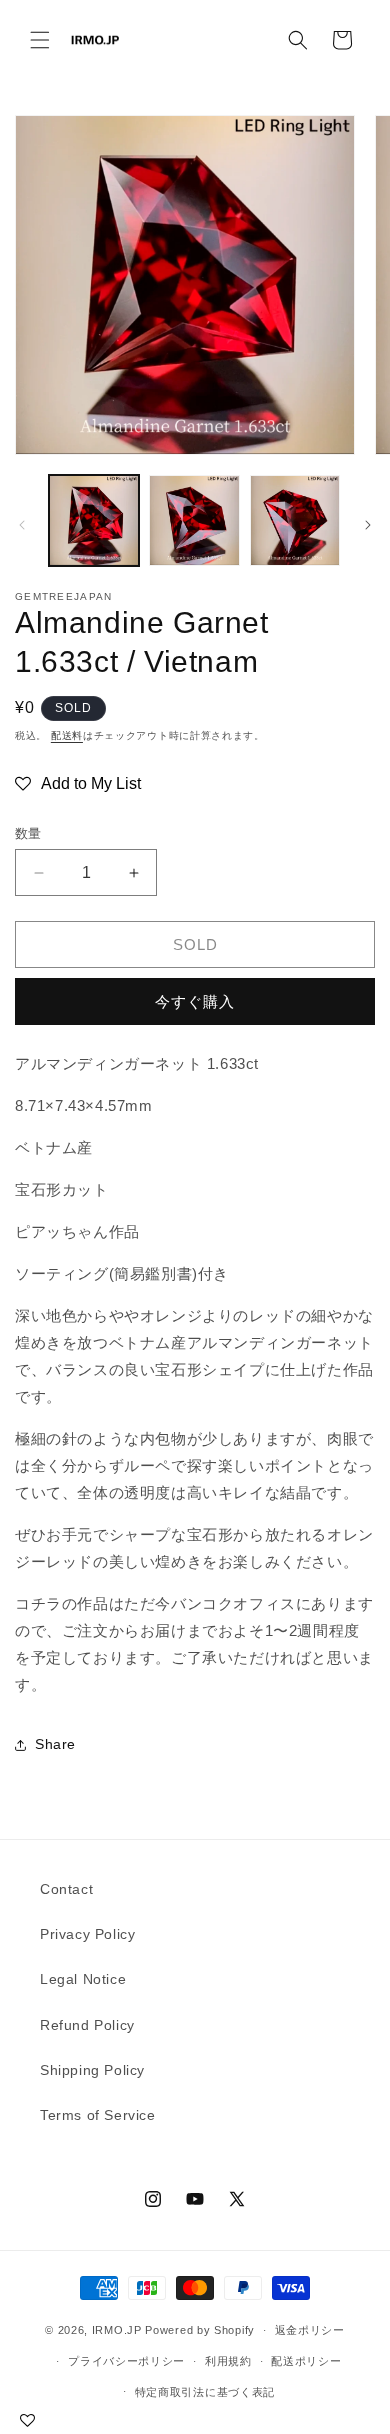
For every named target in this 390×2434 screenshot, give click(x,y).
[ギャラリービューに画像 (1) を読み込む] (94, 520)
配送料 (67, 735)
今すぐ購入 (195, 1001)
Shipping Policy (92, 2070)
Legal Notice (83, 1979)
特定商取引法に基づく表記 (205, 2392)
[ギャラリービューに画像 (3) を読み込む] (295, 520)
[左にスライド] (22, 525)
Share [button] (55, 1744)
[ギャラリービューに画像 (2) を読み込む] (194, 520)
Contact (66, 1889)
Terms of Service (98, 2115)
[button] (40, 40)
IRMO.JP (117, 2330)
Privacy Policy (87, 1934)
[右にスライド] (368, 525)
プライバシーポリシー (126, 2361)
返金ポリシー (310, 2330)
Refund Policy (87, 2025)
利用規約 (228, 2361)
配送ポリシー (306, 2361)
